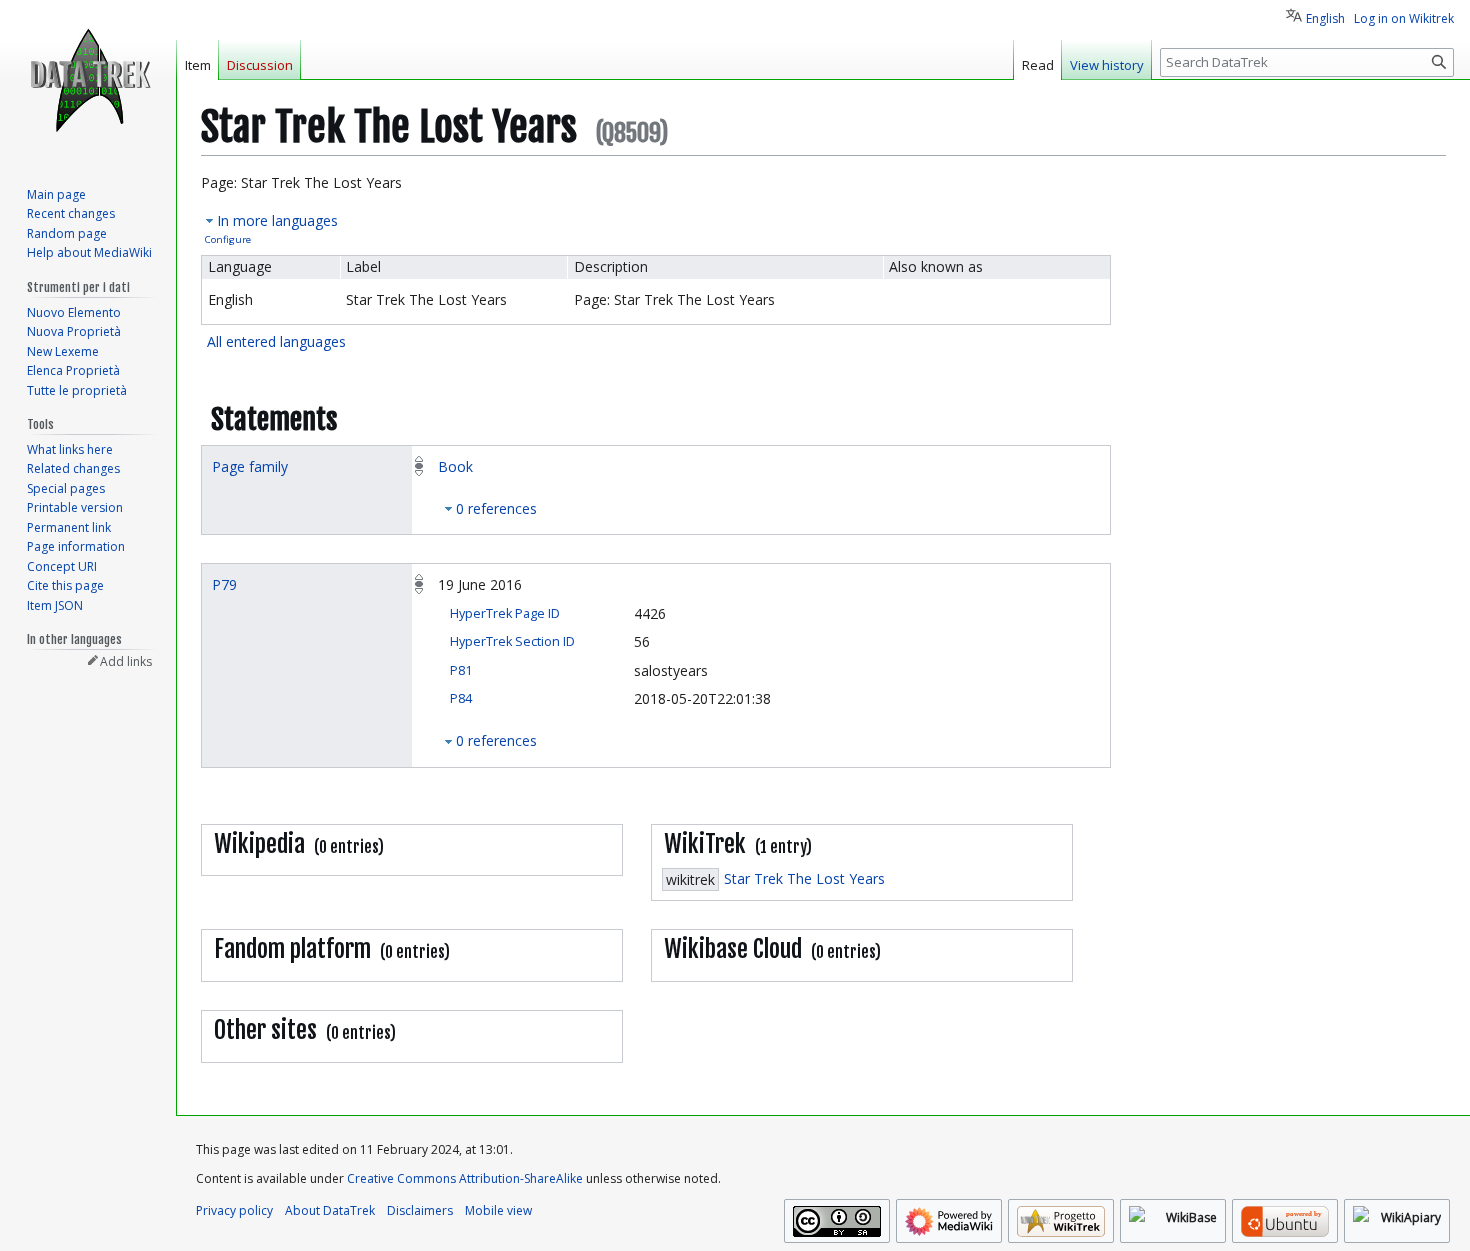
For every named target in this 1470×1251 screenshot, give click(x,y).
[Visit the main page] (88, 80)
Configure (228, 239)
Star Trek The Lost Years (804, 878)
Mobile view (498, 1210)
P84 (461, 698)
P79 (224, 584)
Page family (250, 466)
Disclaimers (420, 1210)
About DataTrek (330, 1210)
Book (455, 466)
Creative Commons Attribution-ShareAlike (465, 1178)
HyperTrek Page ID (505, 613)
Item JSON (55, 605)
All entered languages (276, 341)
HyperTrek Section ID (512, 641)
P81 (461, 670)
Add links (126, 661)
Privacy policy (234, 1210)
